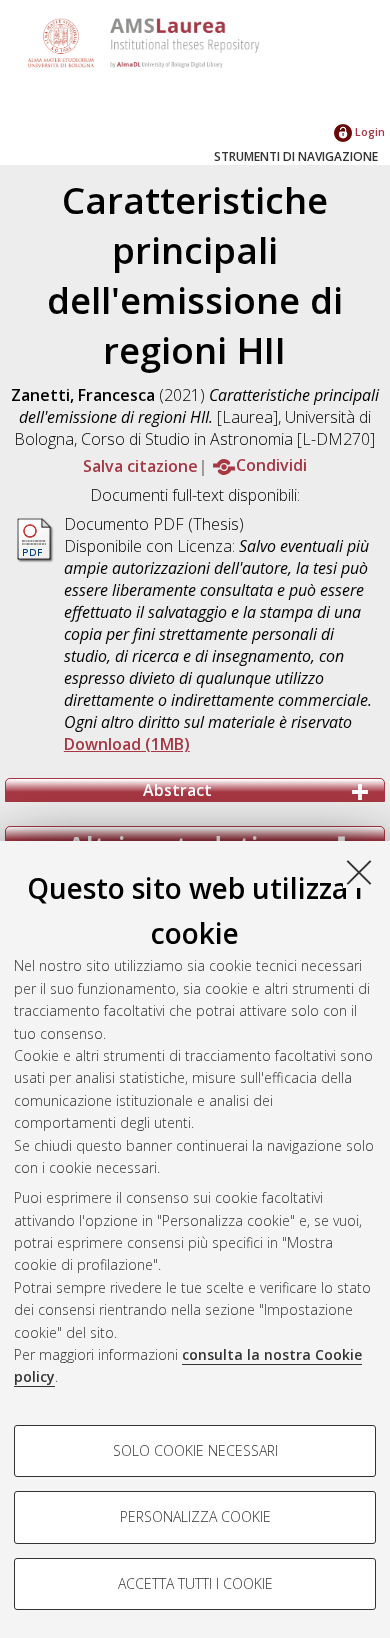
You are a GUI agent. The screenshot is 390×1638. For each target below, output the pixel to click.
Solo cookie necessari (195, 1450)
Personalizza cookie (195, 1516)
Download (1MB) (127, 744)
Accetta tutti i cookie (195, 1583)
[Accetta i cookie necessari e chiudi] (359, 872)
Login (368, 131)
